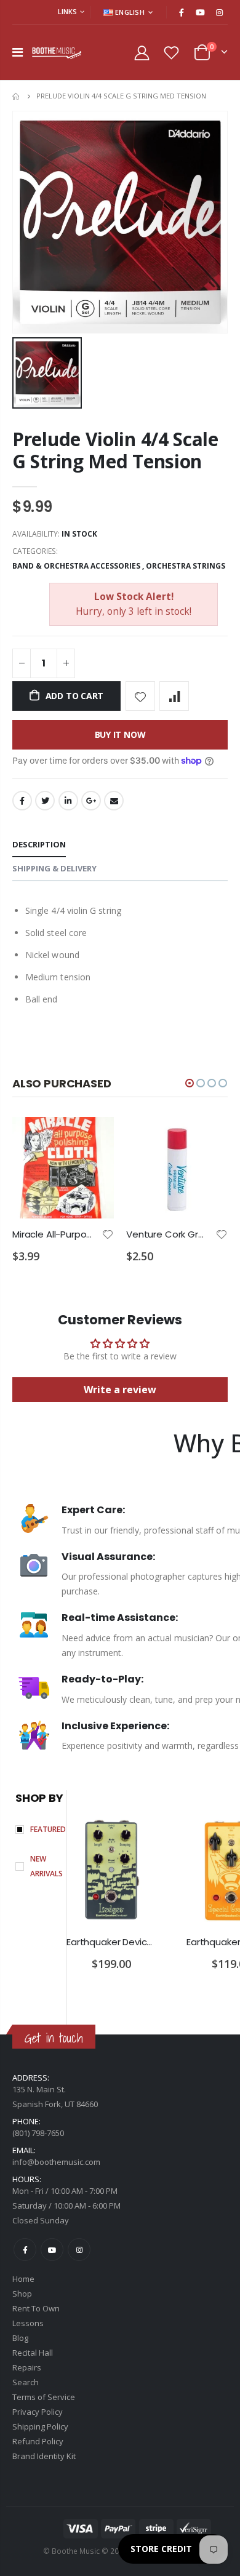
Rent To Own (36, 2308)
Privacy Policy (38, 2412)
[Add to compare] (174, 696)
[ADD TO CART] (94, 1137)
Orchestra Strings (186, 566)
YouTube (52, 2250)
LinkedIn (68, 801)
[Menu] (18, 52)
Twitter (45, 801)
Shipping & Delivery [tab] (54, 868)
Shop (22, 2294)
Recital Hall (33, 2353)
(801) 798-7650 (38, 2133)
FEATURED (48, 1829)
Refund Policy (38, 2441)
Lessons (28, 2323)
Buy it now (120, 734)
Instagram (79, 2250)
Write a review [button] (120, 1390)
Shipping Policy (40, 2426)
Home (17, 96)
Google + (91, 801)
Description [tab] (39, 844)
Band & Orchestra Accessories (76, 566)
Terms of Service (44, 2397)
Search (26, 2382)
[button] (190, 1083)
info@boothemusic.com (56, 2162)
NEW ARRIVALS (46, 1866)
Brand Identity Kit (44, 2456)
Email (114, 801)
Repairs (27, 2367)
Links (67, 11)
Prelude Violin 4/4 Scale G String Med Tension (115, 450)
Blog (20, 2338)
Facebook (22, 801)
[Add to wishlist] (140, 696)
